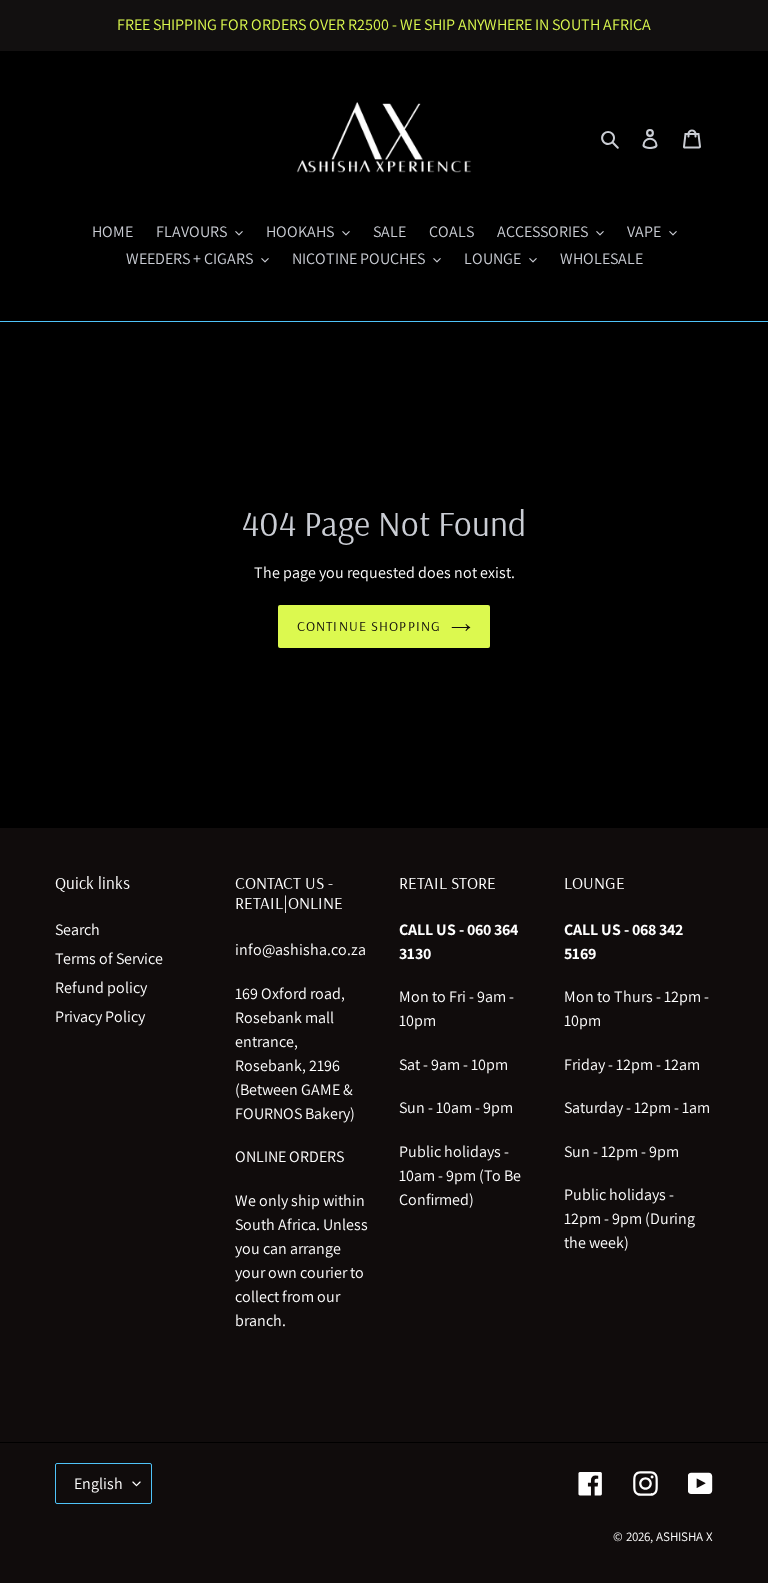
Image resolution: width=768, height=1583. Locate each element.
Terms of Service (109, 958)
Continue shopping (369, 626)
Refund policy (101, 987)
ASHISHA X (684, 1536)
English (98, 1483)
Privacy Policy (100, 1016)
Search (77, 929)
